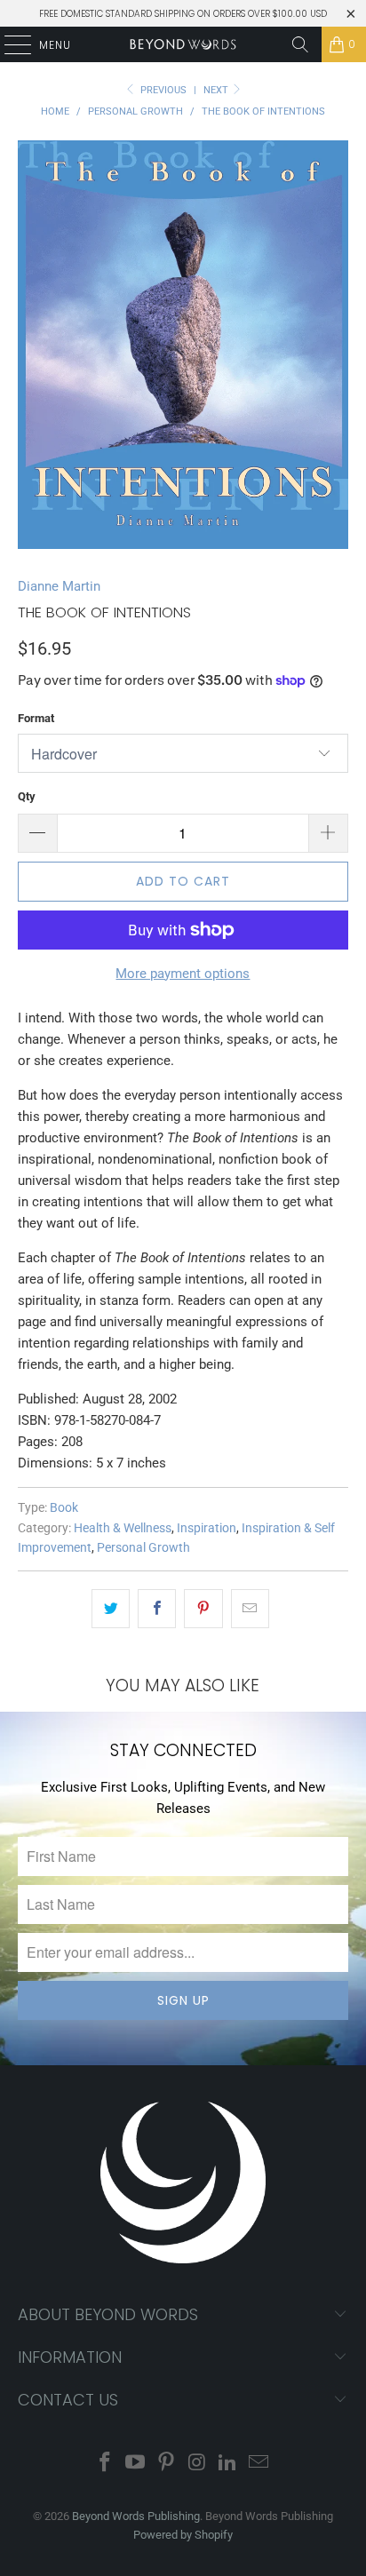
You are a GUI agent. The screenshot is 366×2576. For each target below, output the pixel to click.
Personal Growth (143, 1547)
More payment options (183, 974)
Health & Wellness (123, 1528)
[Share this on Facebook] (157, 1609)
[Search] (300, 44)
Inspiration (207, 1528)
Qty (27, 796)
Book (64, 1507)
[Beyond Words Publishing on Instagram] (197, 2464)
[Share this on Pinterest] (203, 1609)
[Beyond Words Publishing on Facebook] (105, 2464)
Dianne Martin (59, 586)
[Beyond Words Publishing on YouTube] (136, 2464)
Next (217, 90)
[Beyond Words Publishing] (183, 44)
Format (36, 718)
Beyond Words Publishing (136, 2516)
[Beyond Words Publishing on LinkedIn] (228, 2464)
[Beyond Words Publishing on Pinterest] (167, 2464)
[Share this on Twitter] (111, 1609)
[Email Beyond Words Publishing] (259, 2464)
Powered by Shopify (183, 2535)
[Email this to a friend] (250, 1609)
